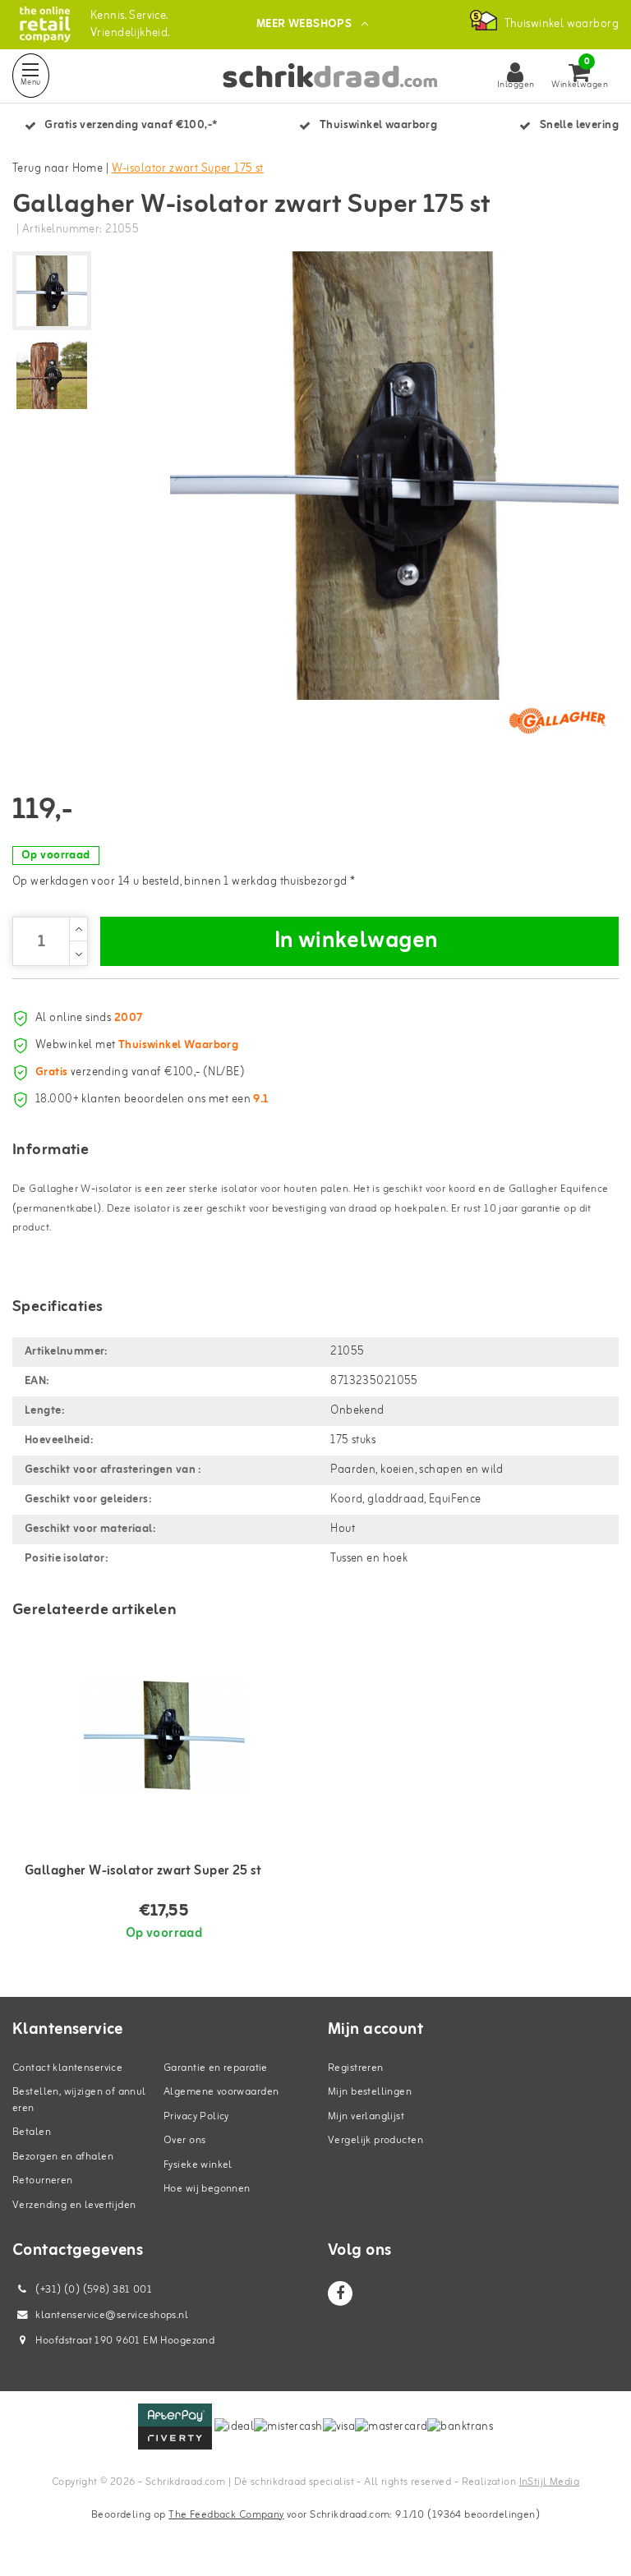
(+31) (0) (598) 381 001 (92, 2290)
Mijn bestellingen (370, 2092)
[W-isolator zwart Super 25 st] (164, 1735)
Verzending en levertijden (74, 2205)
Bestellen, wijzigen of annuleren (79, 2100)
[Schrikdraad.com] (45, 24)
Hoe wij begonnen (207, 2189)
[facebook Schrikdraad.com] (340, 2293)
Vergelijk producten (375, 2140)
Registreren (356, 2068)
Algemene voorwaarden (221, 2092)
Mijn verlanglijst (366, 2116)
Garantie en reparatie (216, 2068)
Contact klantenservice (67, 2068)
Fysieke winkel (198, 2165)
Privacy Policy (196, 2116)
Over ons (184, 2140)
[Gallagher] (557, 720)
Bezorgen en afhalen (63, 2157)
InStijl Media (549, 2482)
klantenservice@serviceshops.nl (112, 2315)
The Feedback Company (226, 2515)
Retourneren (43, 2180)
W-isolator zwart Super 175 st (188, 169)
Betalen (32, 2132)
